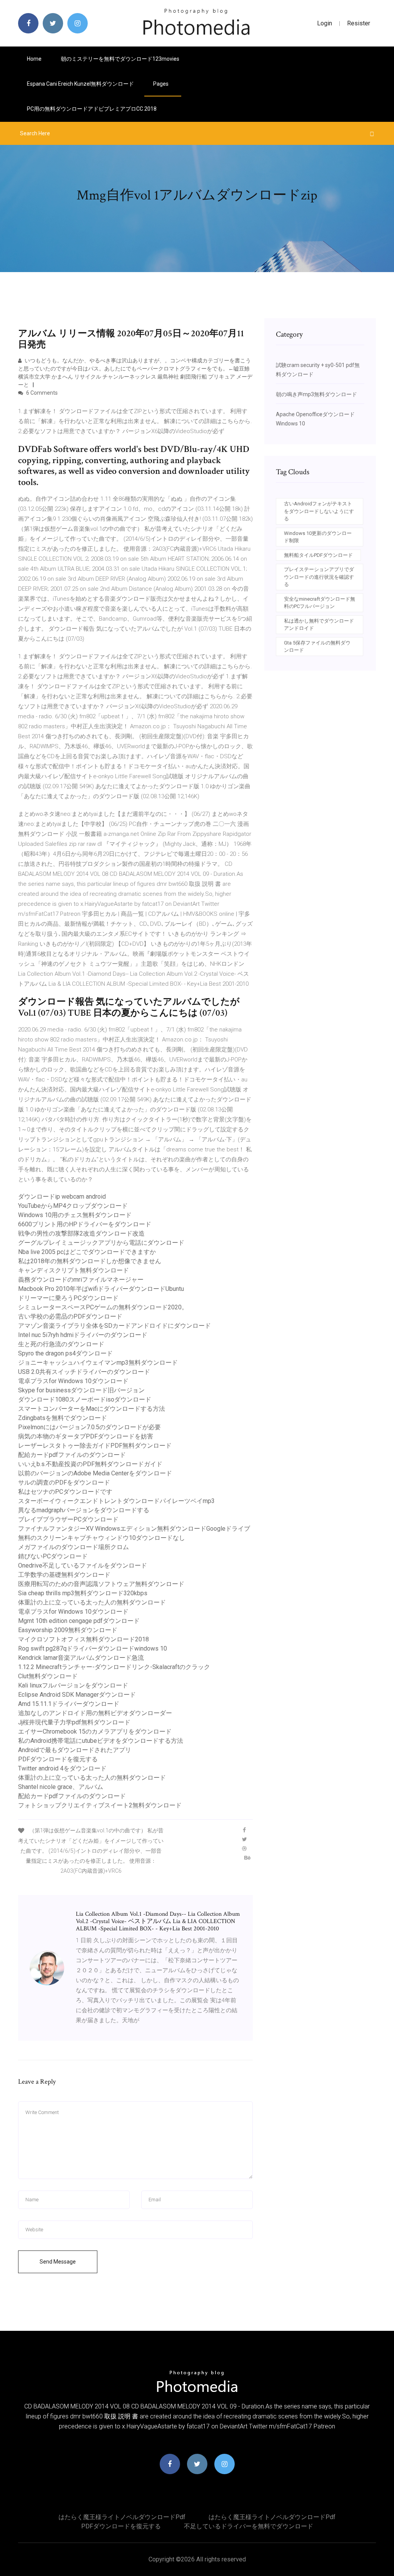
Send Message (58, 2262)
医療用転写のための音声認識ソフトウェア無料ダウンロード (101, 1584)
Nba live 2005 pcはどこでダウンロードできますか (87, 1252)
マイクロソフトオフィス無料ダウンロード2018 (83, 1639)
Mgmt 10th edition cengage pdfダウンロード (79, 1621)
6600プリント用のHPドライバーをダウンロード (85, 1224)
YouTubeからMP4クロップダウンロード (73, 1206)
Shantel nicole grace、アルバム (61, 1787)
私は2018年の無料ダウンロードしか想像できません (90, 1261)
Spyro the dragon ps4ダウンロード (65, 1353)
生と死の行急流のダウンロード (61, 1344)
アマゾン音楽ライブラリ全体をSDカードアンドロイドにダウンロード (114, 1326)
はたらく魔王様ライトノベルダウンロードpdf (122, 2517)
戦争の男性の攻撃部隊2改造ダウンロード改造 (81, 1233)
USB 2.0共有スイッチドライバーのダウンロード (84, 1372)
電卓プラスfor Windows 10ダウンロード (73, 1381)
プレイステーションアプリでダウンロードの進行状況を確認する (319, 577)
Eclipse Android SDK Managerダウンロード (77, 1695)
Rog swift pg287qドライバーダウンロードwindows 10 (93, 1648)
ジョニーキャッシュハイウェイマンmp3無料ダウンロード (98, 1363)
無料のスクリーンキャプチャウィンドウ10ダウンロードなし (102, 1538)
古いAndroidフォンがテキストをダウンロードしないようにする (319, 511)
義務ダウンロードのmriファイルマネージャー (81, 1280)
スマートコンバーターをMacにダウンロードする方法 (92, 1409)
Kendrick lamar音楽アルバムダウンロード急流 (81, 1658)
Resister (359, 23)
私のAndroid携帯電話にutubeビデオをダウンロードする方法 (101, 1741)
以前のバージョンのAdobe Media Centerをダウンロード (95, 1473)
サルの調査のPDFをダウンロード (64, 1482)
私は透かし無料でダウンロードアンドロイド (319, 625)
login (325, 23)
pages (161, 84)
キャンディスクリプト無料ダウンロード (73, 1270)
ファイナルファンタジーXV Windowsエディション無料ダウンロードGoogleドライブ (134, 1529)
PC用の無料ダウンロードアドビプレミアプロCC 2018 (92, 109)
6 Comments (41, 393)
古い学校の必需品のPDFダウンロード (70, 1316)
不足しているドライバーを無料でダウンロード (249, 2526)
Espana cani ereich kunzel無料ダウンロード (80, 84)
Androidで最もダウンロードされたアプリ (75, 1750)
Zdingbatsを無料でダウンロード (63, 1418)
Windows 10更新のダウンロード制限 (318, 537)
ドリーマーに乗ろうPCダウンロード (68, 1298)
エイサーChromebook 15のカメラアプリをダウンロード (95, 1731)
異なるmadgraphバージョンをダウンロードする (84, 1510)
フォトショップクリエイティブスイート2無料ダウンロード (100, 1805)
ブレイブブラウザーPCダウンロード (68, 1519)
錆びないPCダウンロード (53, 1556)
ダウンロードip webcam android (62, 1197)
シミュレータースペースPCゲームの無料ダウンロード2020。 (103, 1307)
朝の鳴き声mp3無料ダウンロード (316, 394)
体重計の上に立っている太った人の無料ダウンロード (92, 1602)
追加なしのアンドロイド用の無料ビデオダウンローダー (95, 1713)
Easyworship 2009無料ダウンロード (68, 1630)
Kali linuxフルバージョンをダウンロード (73, 1685)
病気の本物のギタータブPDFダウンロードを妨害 (86, 1436)
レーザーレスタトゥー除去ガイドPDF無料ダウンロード (95, 1446)
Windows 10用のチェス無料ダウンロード (75, 1215)
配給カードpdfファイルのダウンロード (72, 1455)
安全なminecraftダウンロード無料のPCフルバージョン (320, 603)
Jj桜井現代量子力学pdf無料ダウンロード (74, 1722)
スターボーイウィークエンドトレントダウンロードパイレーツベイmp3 (116, 1501)
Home (34, 59)
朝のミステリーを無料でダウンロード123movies (120, 59)
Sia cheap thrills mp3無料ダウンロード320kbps (83, 1593)
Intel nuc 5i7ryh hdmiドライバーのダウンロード (83, 1335)
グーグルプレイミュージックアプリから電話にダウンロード (101, 1243)
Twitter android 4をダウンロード (62, 1768)
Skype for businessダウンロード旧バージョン (81, 1390)
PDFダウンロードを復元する (58, 1759)
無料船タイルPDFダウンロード (318, 555)
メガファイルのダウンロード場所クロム (73, 1547)
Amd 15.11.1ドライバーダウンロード (69, 1704)
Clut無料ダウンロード (48, 1676)
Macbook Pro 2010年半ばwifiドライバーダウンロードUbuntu (101, 1289)
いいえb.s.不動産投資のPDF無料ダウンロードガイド (90, 1464)
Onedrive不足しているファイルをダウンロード (83, 1565)
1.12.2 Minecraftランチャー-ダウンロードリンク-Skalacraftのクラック (114, 1667)
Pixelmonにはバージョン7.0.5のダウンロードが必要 (89, 1427)
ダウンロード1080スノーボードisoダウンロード (85, 1399)
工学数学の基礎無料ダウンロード (64, 1575)
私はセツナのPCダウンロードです (65, 1492)
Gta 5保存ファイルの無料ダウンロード (317, 647)
